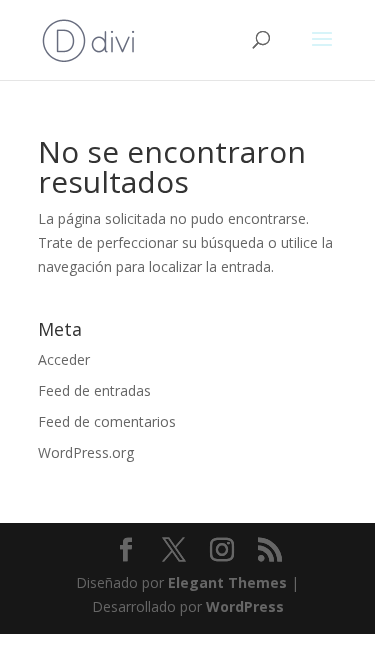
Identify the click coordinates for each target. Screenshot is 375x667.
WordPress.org (86, 452)
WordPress (245, 606)
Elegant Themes (227, 582)
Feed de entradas (94, 390)
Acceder (64, 359)
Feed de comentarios (107, 421)
